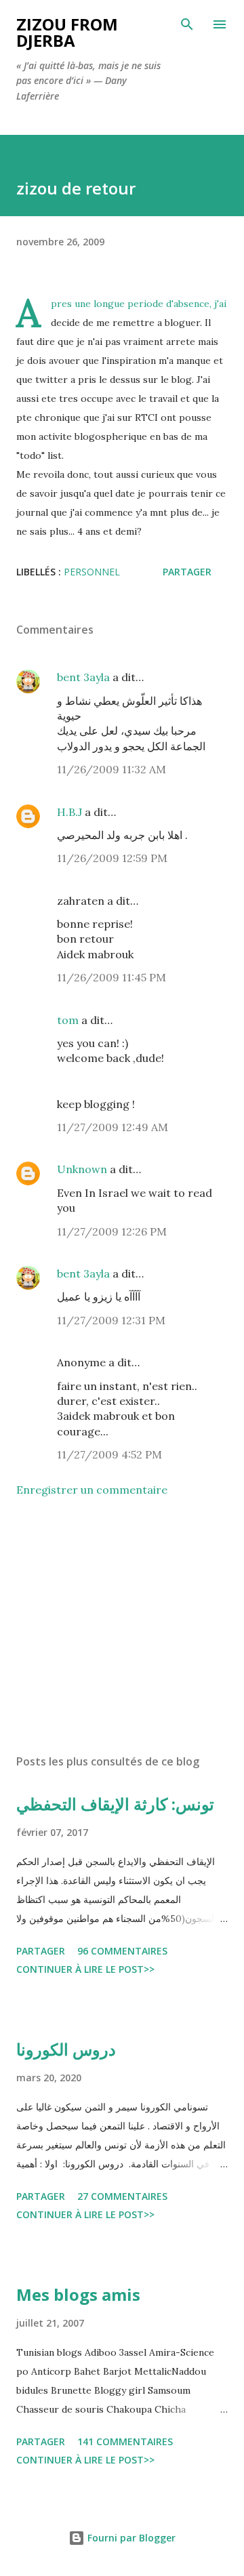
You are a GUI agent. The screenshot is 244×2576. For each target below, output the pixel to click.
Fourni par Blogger (130, 2538)
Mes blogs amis (78, 2294)
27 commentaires (122, 2196)
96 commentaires (122, 1951)
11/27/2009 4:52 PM (109, 1454)
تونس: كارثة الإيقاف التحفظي (115, 1804)
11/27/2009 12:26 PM (112, 1231)
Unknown (82, 1169)
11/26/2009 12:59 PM (112, 858)
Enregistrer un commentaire (92, 1490)
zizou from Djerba (67, 32)
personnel (92, 572)
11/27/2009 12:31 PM (111, 1320)
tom (68, 1020)
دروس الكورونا (66, 2049)
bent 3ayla (83, 677)
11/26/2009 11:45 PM (111, 977)
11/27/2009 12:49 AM (113, 1127)
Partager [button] (187, 572)
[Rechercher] (187, 24)
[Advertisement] (122, 1626)
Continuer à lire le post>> (85, 1969)
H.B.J (69, 812)
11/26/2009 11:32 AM (111, 769)
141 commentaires (125, 2441)
